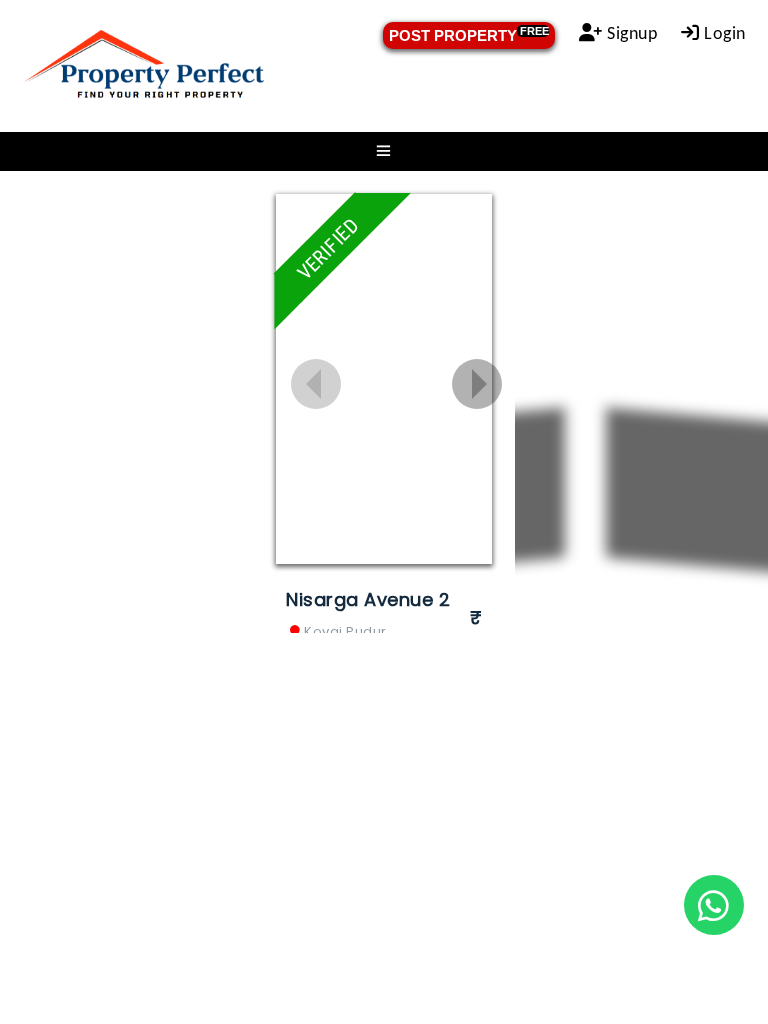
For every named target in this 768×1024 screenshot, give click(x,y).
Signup (630, 34)
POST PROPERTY (469, 34)
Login (723, 34)
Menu (384, 151)
